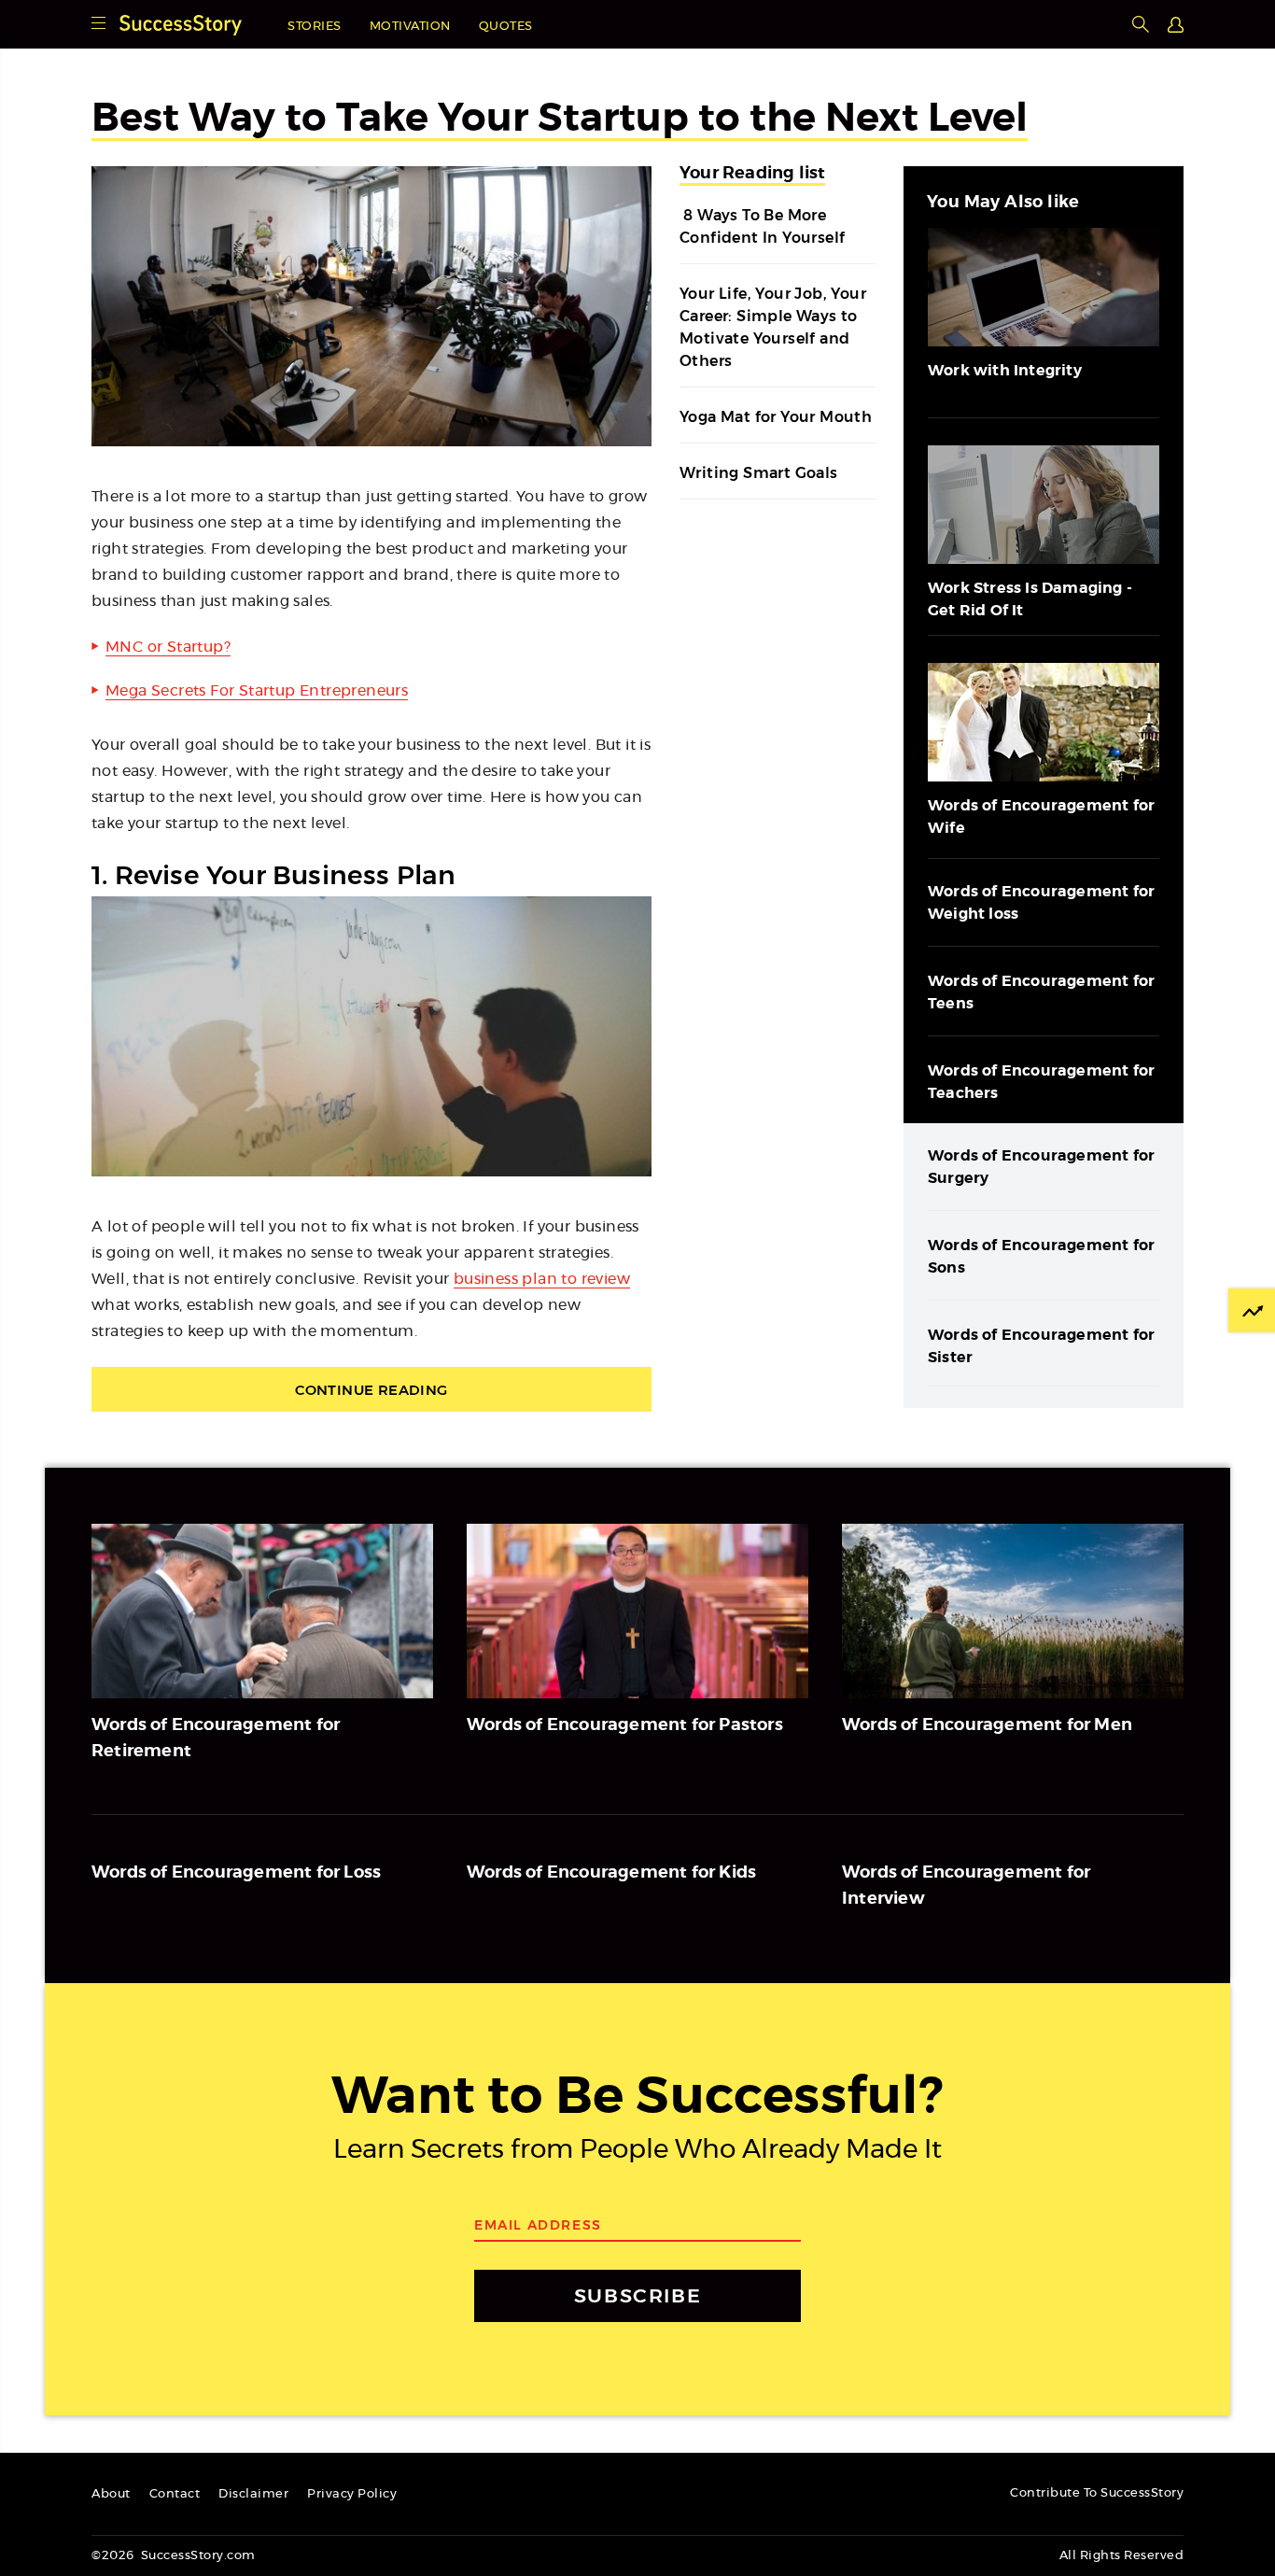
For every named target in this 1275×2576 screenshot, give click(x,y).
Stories (315, 27)
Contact (175, 2494)
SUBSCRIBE (637, 2295)
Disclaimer (253, 2494)
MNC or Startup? (168, 647)
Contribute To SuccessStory (1097, 2493)
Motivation (410, 27)
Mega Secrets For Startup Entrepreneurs (257, 691)
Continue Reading (371, 1390)
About (111, 2494)
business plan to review (542, 1279)
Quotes (506, 27)
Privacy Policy (352, 2494)
